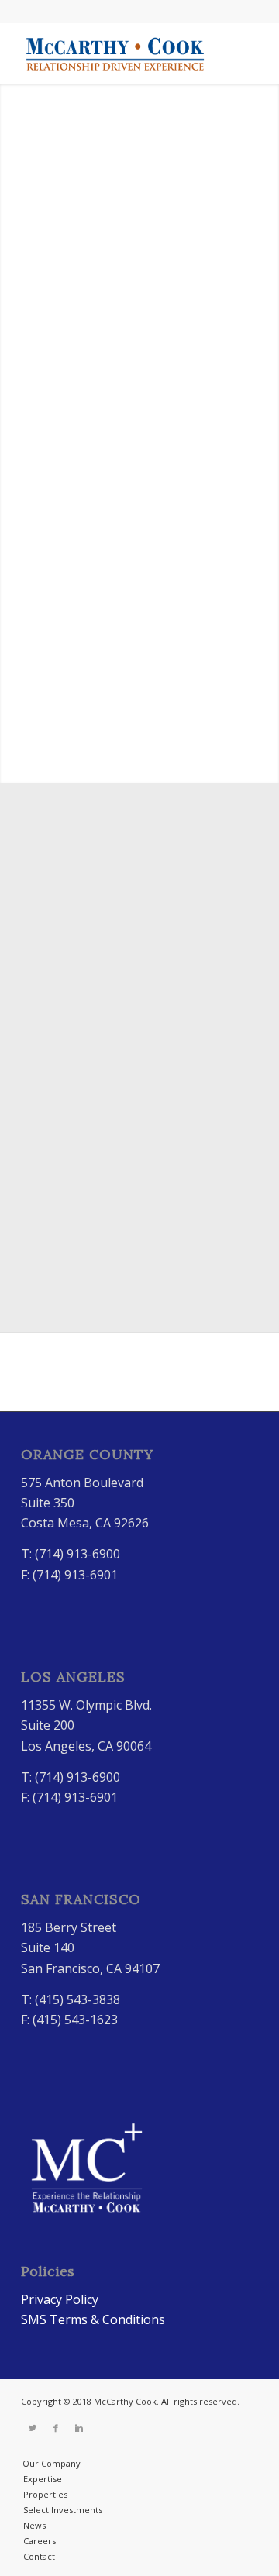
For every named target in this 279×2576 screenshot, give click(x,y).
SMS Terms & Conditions (93, 2319)
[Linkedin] (79, 2428)
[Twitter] (33, 2428)
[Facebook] (56, 2428)
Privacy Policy (60, 2299)
